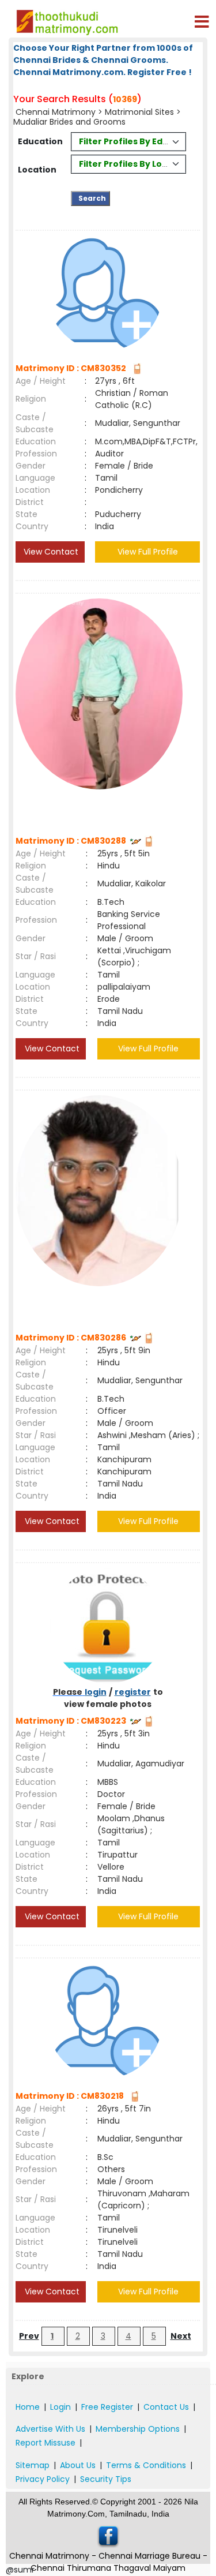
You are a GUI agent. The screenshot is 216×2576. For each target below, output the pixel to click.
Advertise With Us (50, 2429)
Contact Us (166, 2407)
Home (28, 2407)
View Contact (50, 552)
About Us (78, 2465)
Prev (29, 2336)
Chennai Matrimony (57, 112)
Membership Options (138, 2429)
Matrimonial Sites (139, 112)
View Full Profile (148, 552)
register (133, 1692)
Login (60, 2407)
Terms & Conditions (146, 2465)
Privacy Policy (43, 2479)
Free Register (107, 2407)
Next (181, 2336)
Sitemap (33, 2465)
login (96, 1692)
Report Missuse (46, 2443)
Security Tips (106, 2479)
